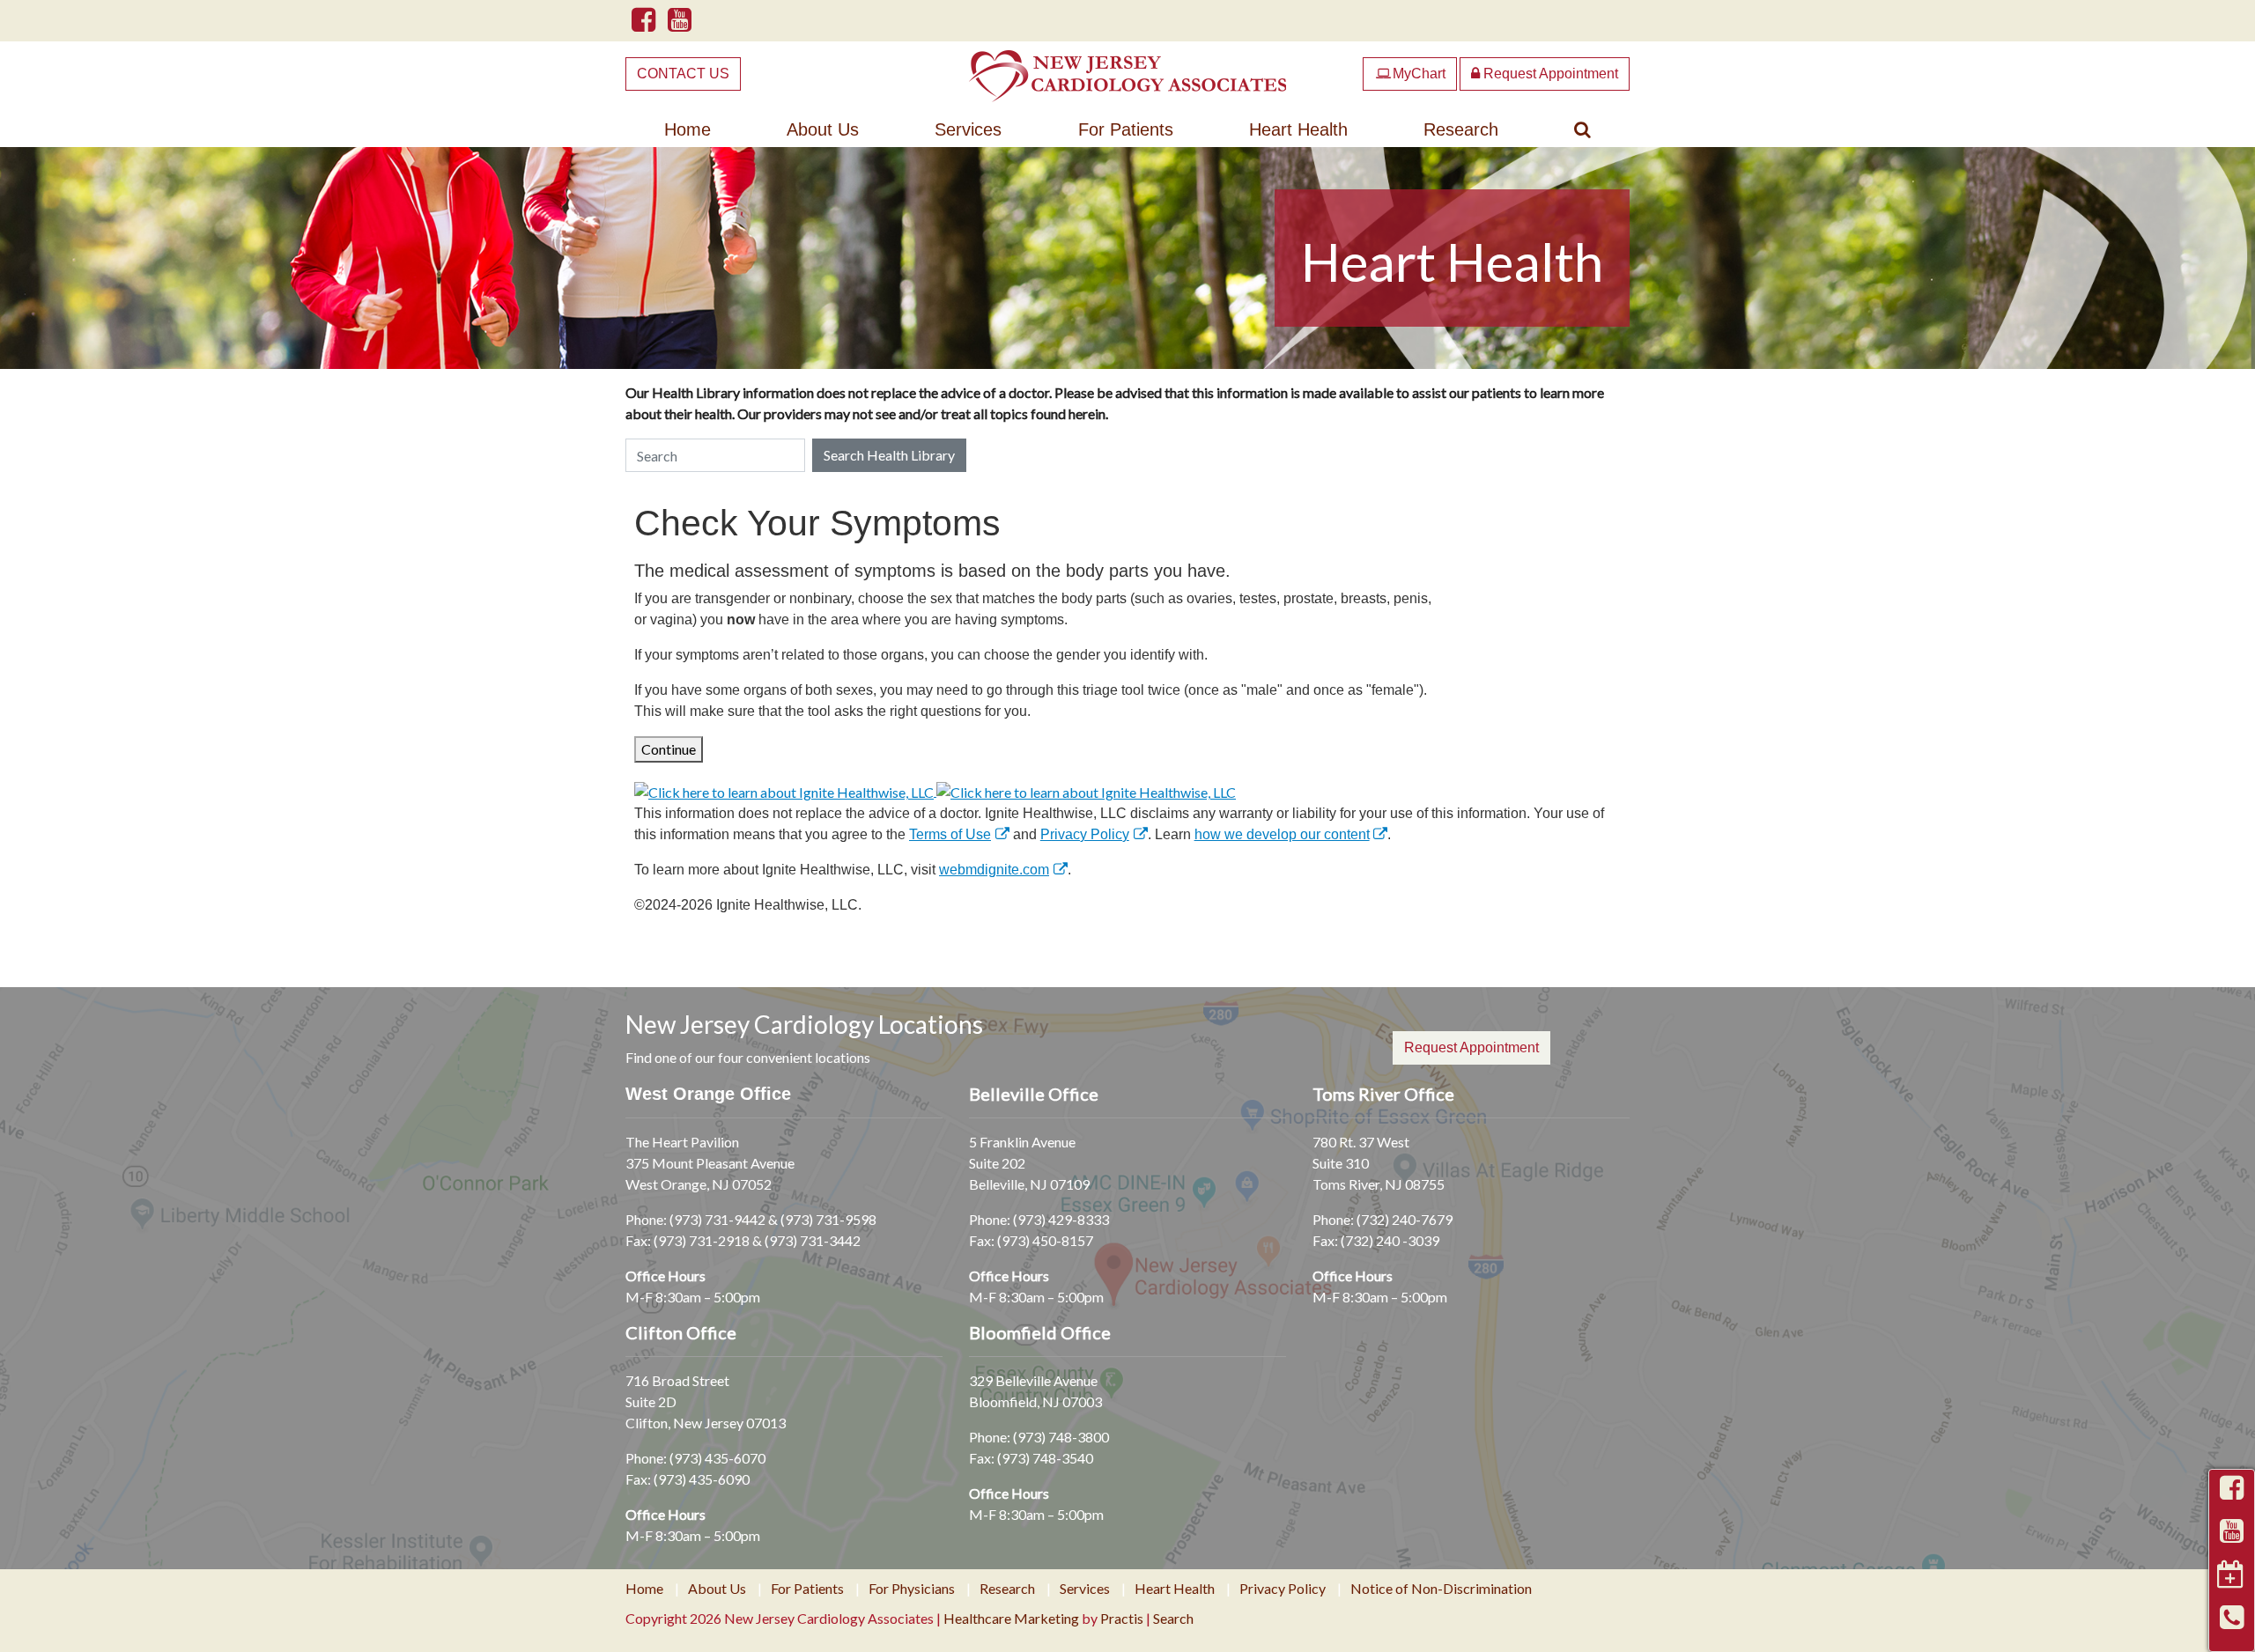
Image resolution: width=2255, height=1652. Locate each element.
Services (968, 129)
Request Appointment (1549, 74)
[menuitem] (688, 129)
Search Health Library (889, 455)
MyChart (1411, 74)
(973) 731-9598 (828, 1219)
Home (688, 129)
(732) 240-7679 (1405, 1219)
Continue (669, 749)
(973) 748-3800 (1061, 1437)
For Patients (1126, 129)
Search (1173, 1618)
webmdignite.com (994, 870)
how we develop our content (1282, 834)
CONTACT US (683, 74)
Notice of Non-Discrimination (1441, 1589)
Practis (1122, 1618)
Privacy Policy (1085, 834)
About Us (823, 129)
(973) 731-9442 (717, 1219)
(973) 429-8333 (1061, 1219)
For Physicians (912, 1589)
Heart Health (1298, 129)
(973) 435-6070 (717, 1458)
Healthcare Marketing (1011, 1618)
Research (1461, 129)
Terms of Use (950, 834)
